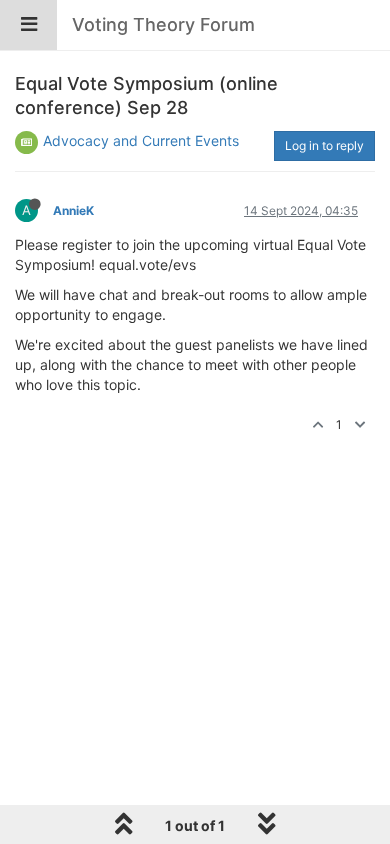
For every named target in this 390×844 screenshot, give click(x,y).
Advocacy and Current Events (141, 140)
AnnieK (73, 210)
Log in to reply (324, 145)
